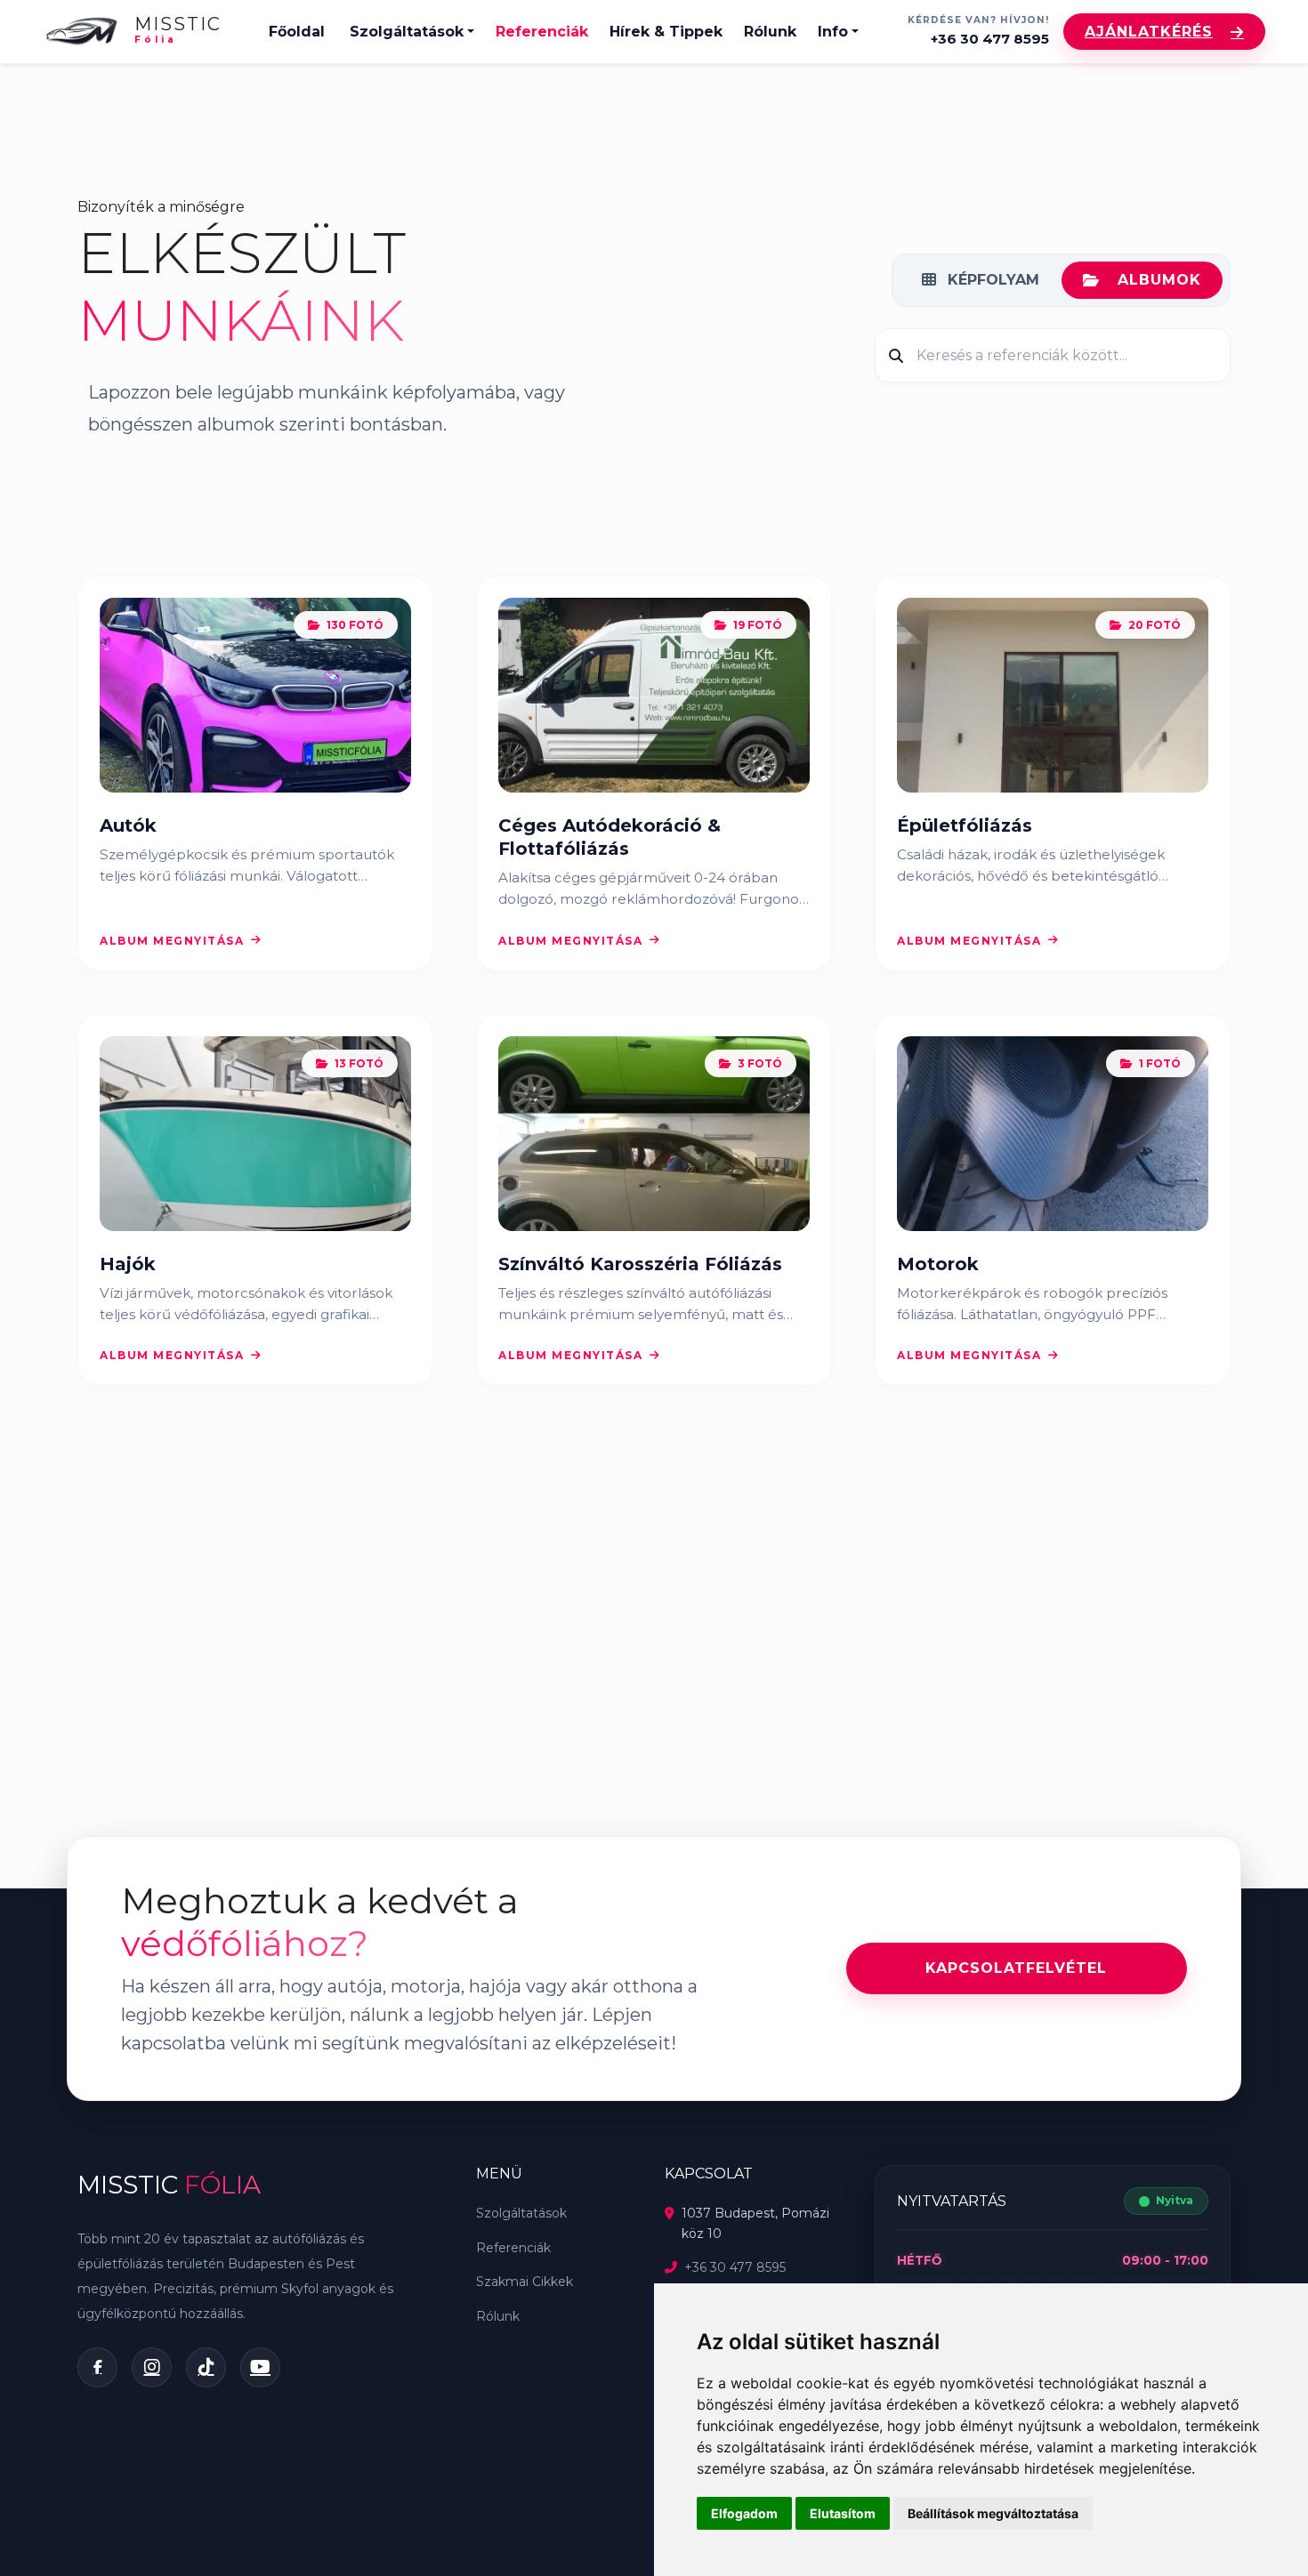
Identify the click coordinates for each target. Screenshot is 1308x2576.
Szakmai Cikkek (525, 2282)
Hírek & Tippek (666, 32)
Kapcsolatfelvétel (1016, 1968)
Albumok (1159, 280)
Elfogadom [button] (744, 2513)
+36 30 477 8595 (990, 39)
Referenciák (542, 32)
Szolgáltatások (407, 32)
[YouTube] (260, 2367)
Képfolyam (991, 280)
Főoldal (297, 32)
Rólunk (770, 32)
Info (833, 32)
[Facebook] (97, 2367)
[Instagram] (152, 2367)
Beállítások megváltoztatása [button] (993, 2513)
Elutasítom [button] (843, 2513)
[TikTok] (206, 2367)
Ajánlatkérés (1149, 32)
